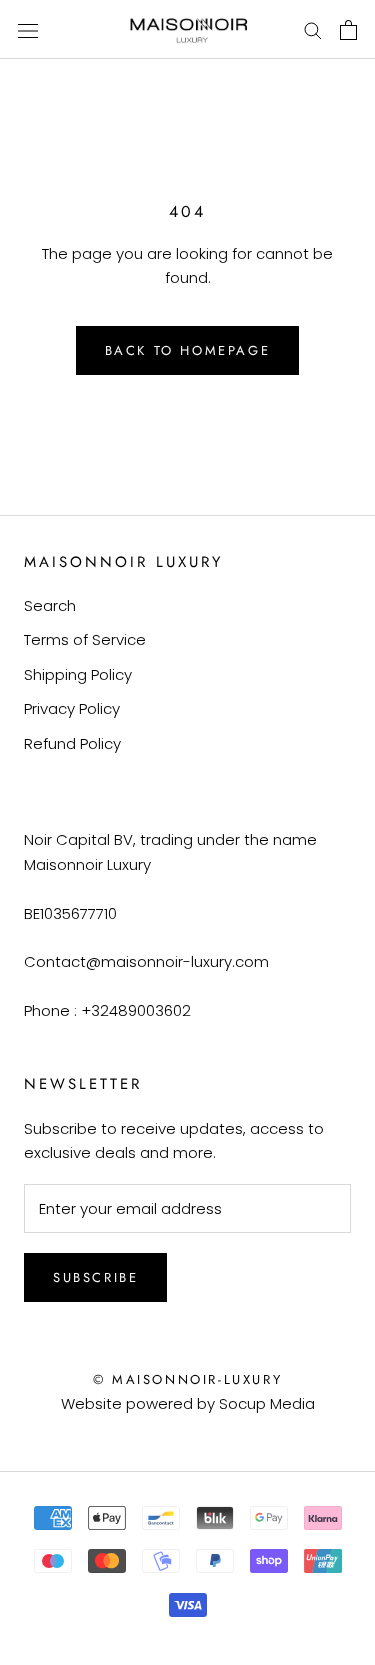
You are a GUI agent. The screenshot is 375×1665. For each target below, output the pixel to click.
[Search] (313, 29)
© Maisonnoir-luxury (187, 1379)
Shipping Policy (78, 674)
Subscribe (95, 1277)
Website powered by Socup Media (188, 1403)
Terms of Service (85, 639)
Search (50, 605)
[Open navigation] (28, 30)
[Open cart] (348, 30)
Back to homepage (188, 350)
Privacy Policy (72, 708)
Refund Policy (72, 743)
